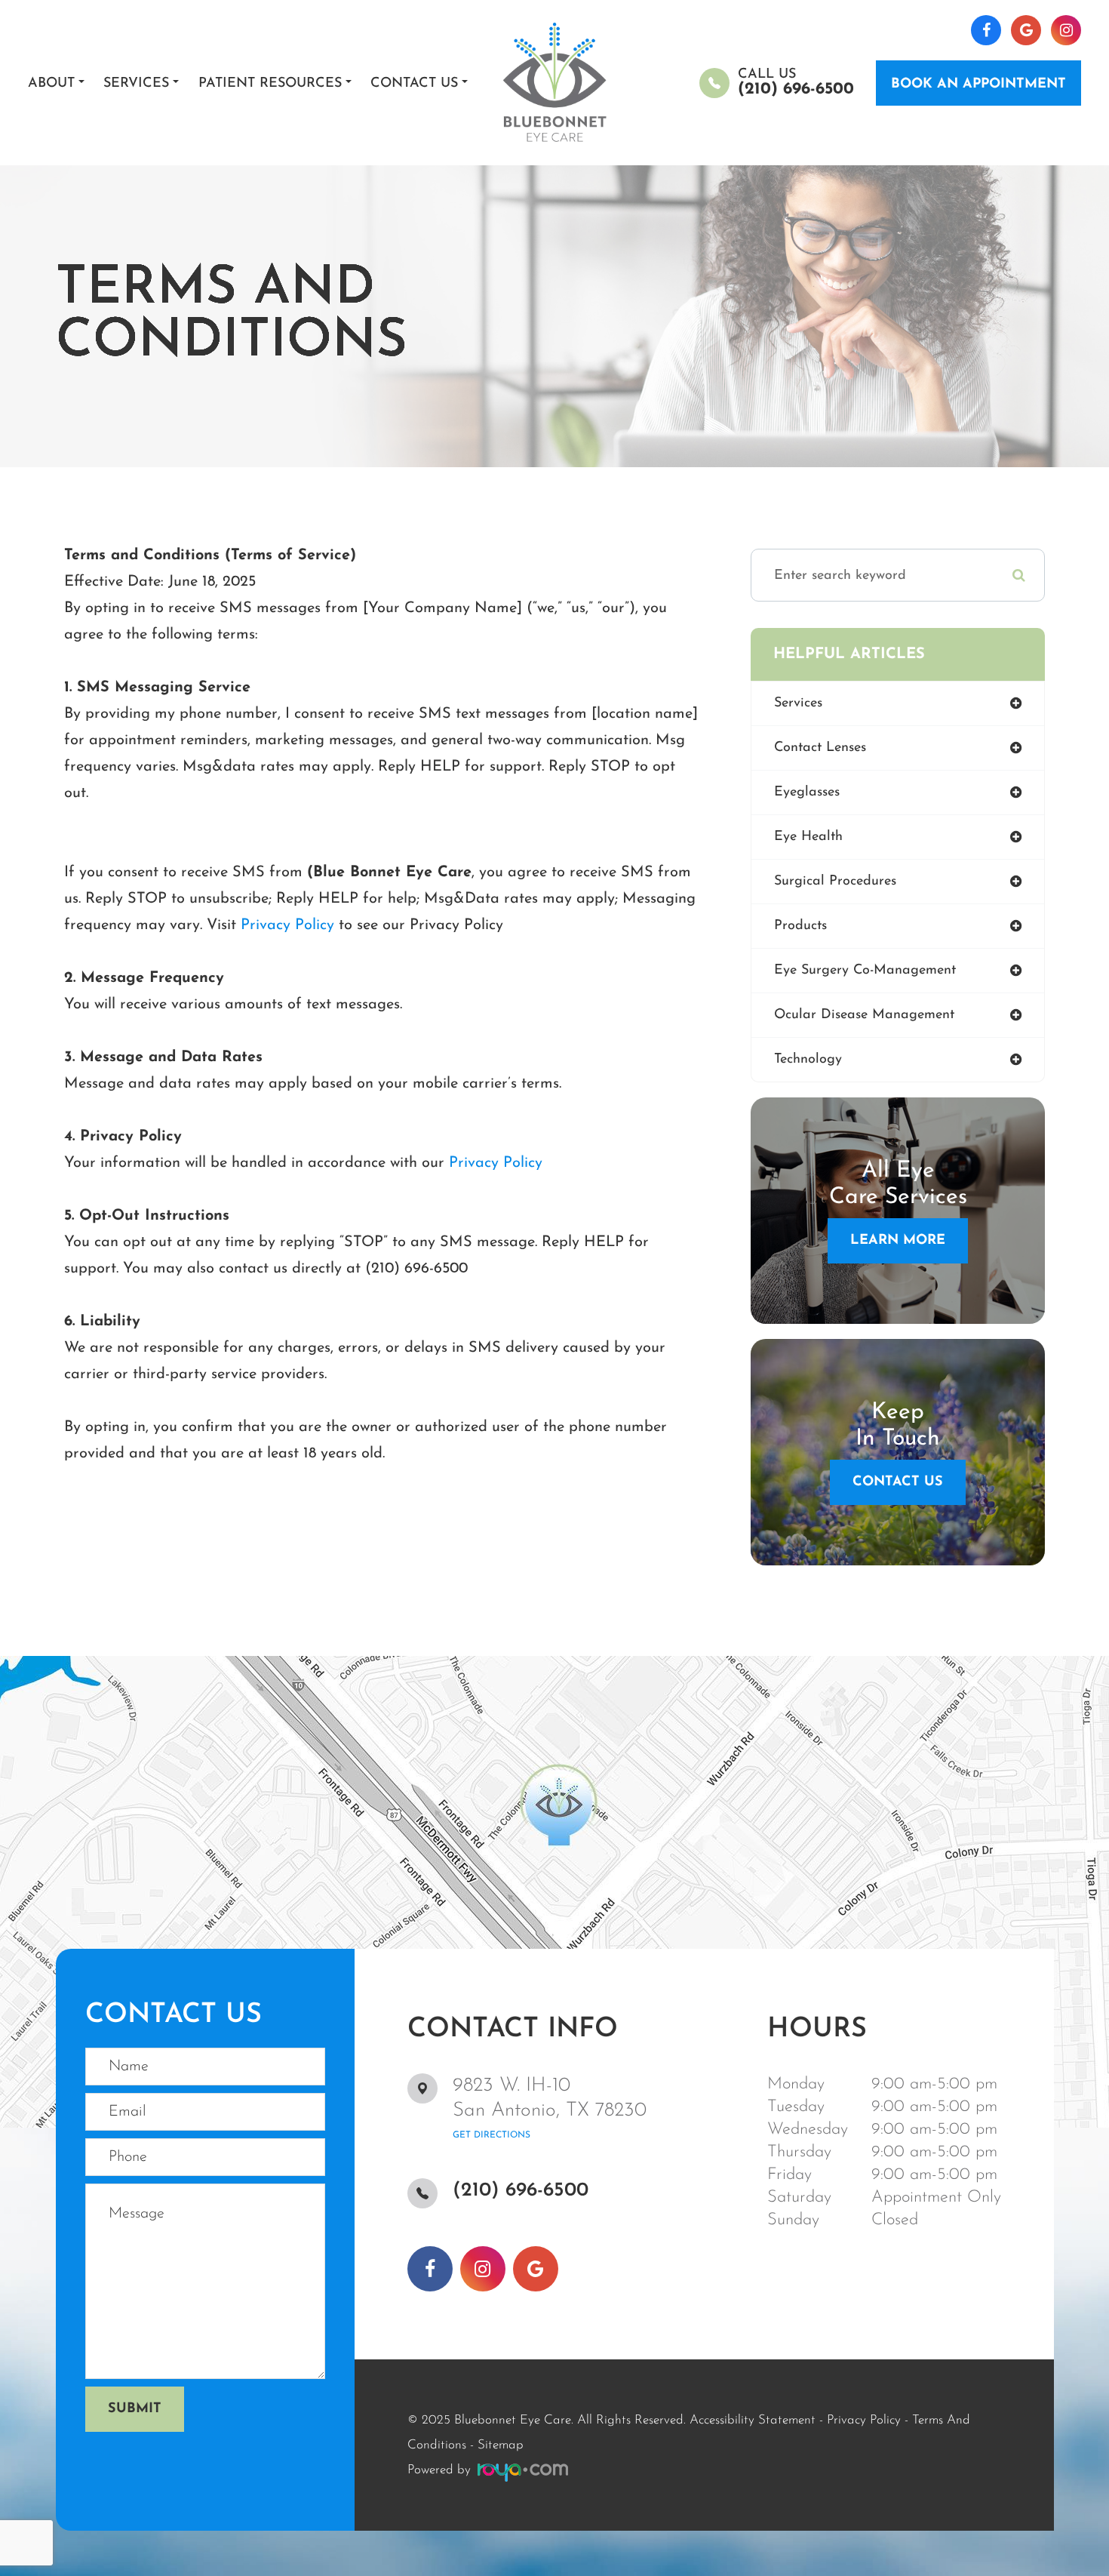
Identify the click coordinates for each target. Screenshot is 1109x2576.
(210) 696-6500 (521, 2191)
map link (33, 1663)
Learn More (898, 1241)
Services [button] (136, 84)
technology (808, 1060)
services (798, 703)
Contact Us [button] (414, 84)
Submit (135, 2409)
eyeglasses (807, 792)
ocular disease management (864, 1015)
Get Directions (492, 2135)
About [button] (51, 84)
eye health (808, 837)
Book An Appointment (978, 85)
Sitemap (501, 2445)
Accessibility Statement (753, 2420)
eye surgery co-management (865, 971)
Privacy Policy (287, 925)
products (800, 926)
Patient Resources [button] (270, 84)
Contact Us (898, 1482)
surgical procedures (835, 882)
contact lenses (820, 748)
